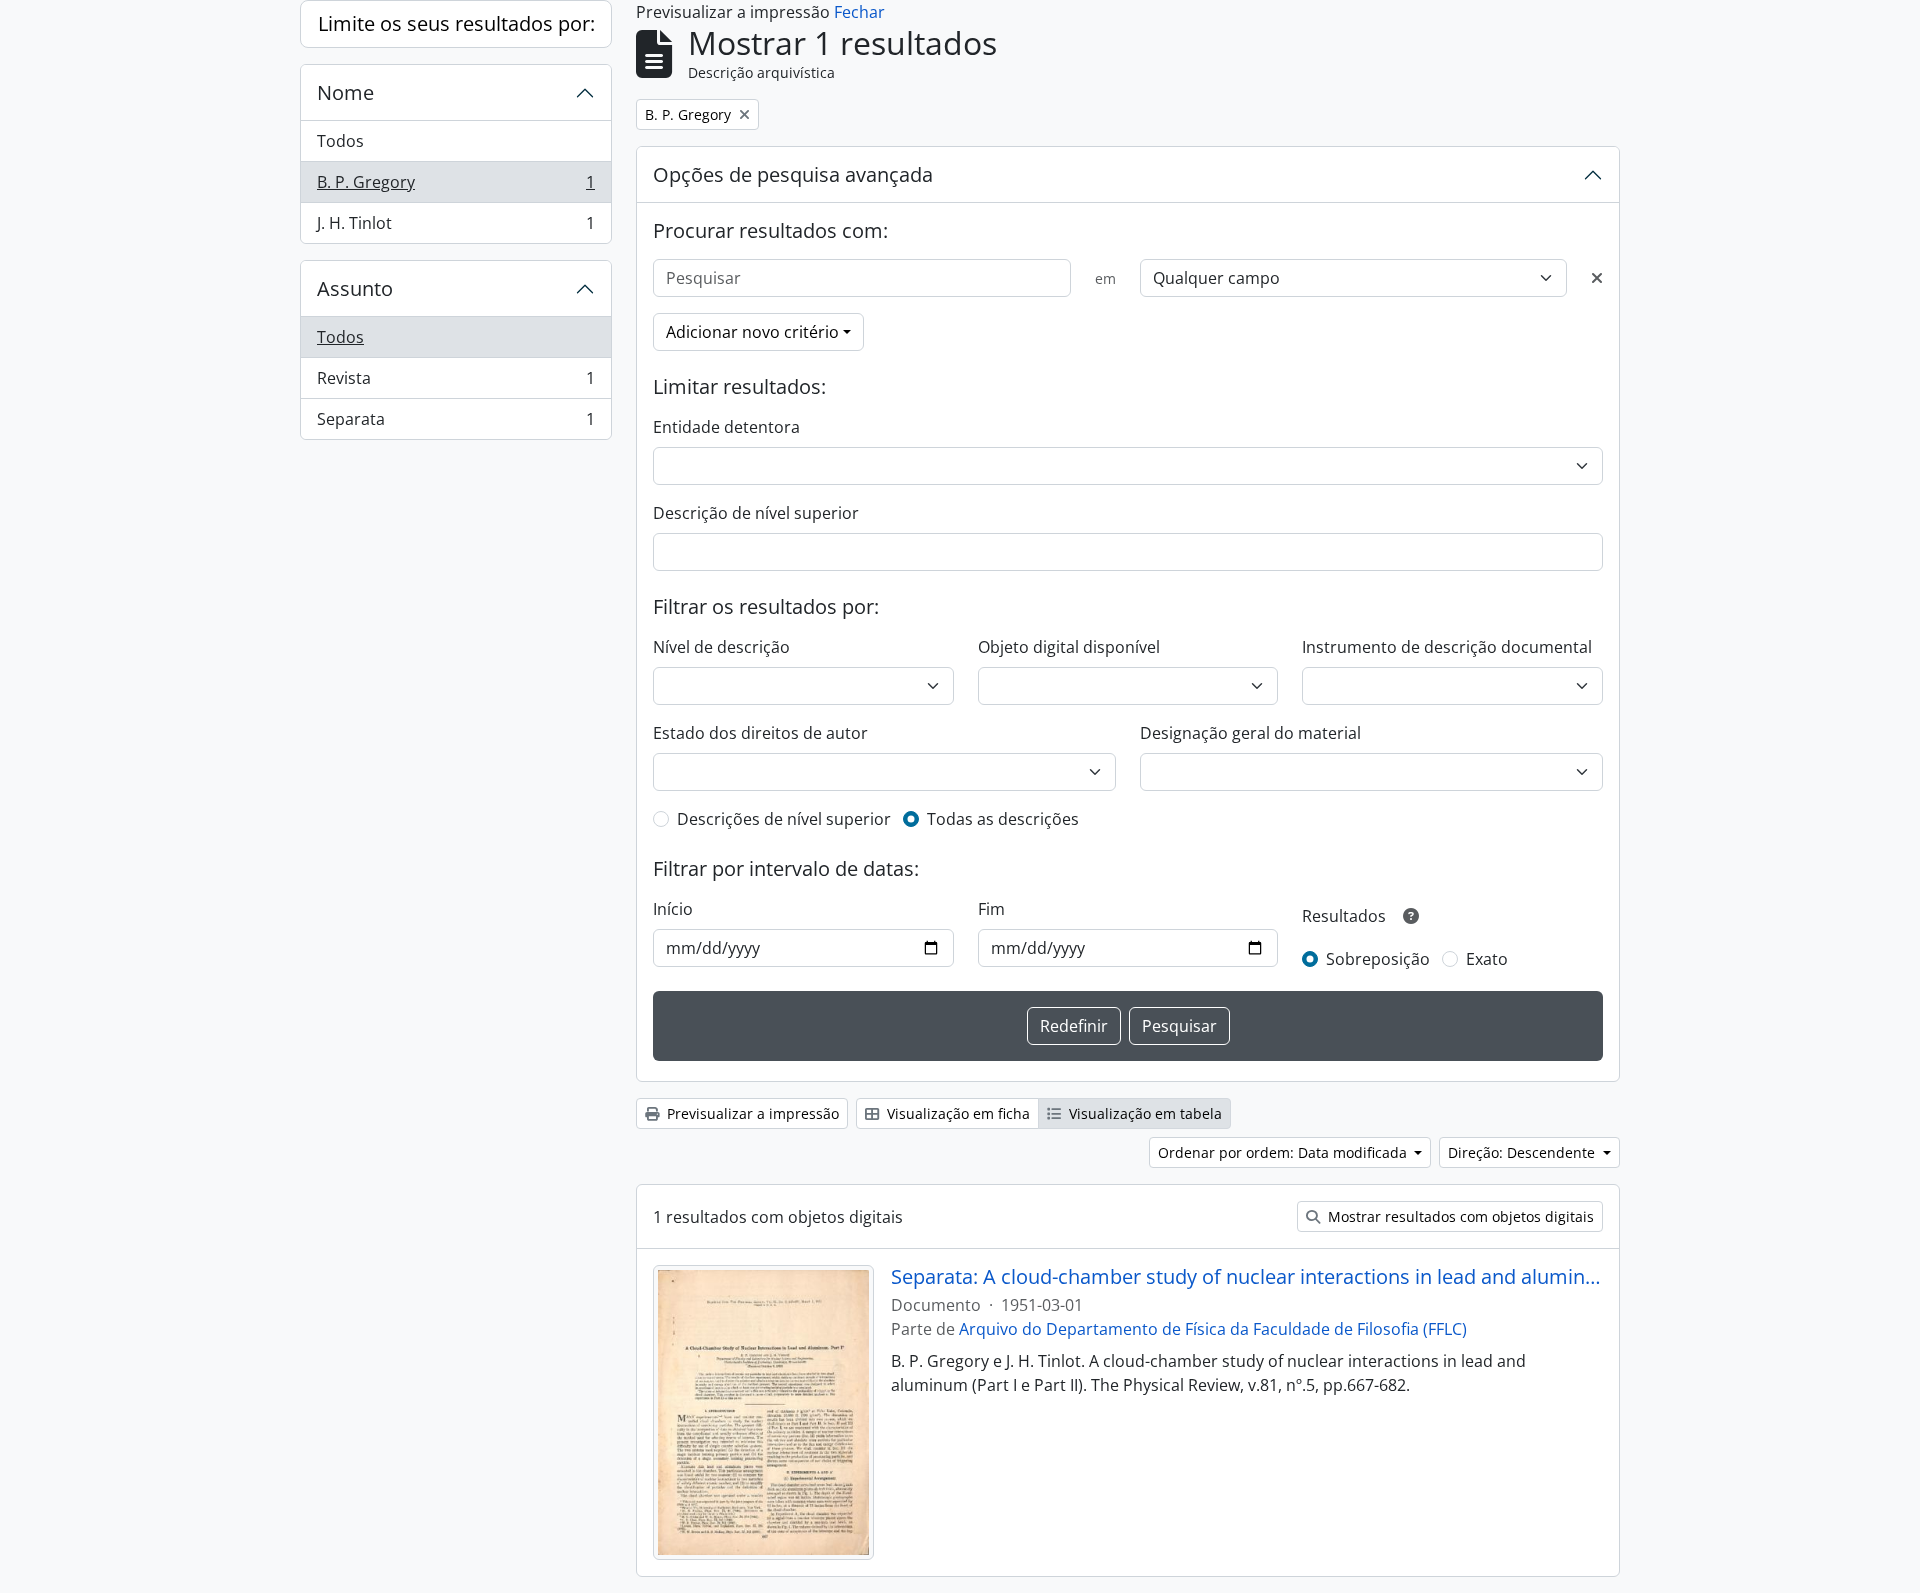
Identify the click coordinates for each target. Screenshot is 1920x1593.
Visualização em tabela (1143, 1113)
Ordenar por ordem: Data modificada (1284, 1152)
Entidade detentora (726, 427)
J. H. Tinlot (455, 227)
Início (673, 909)
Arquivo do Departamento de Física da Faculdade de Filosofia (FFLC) (1213, 1329)
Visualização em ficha (956, 1113)
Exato (1487, 959)
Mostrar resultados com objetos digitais (1459, 1216)
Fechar (859, 12)
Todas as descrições (1003, 819)
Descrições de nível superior (784, 819)
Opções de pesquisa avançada (793, 174)
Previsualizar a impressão (751, 1113)
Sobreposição (1378, 959)
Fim (991, 909)
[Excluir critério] (1597, 278)
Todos (340, 141)
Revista (455, 383)
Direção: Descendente (1523, 1152)
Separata (455, 423)
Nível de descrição (721, 647)
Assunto (355, 288)
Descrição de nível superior (756, 513)
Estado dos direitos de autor (760, 733)
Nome (345, 92)
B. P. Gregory (455, 187)
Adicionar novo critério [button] (752, 332)
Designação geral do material (1250, 733)
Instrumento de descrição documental (1447, 647)
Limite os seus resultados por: (456, 23)
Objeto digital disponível (1069, 647)
